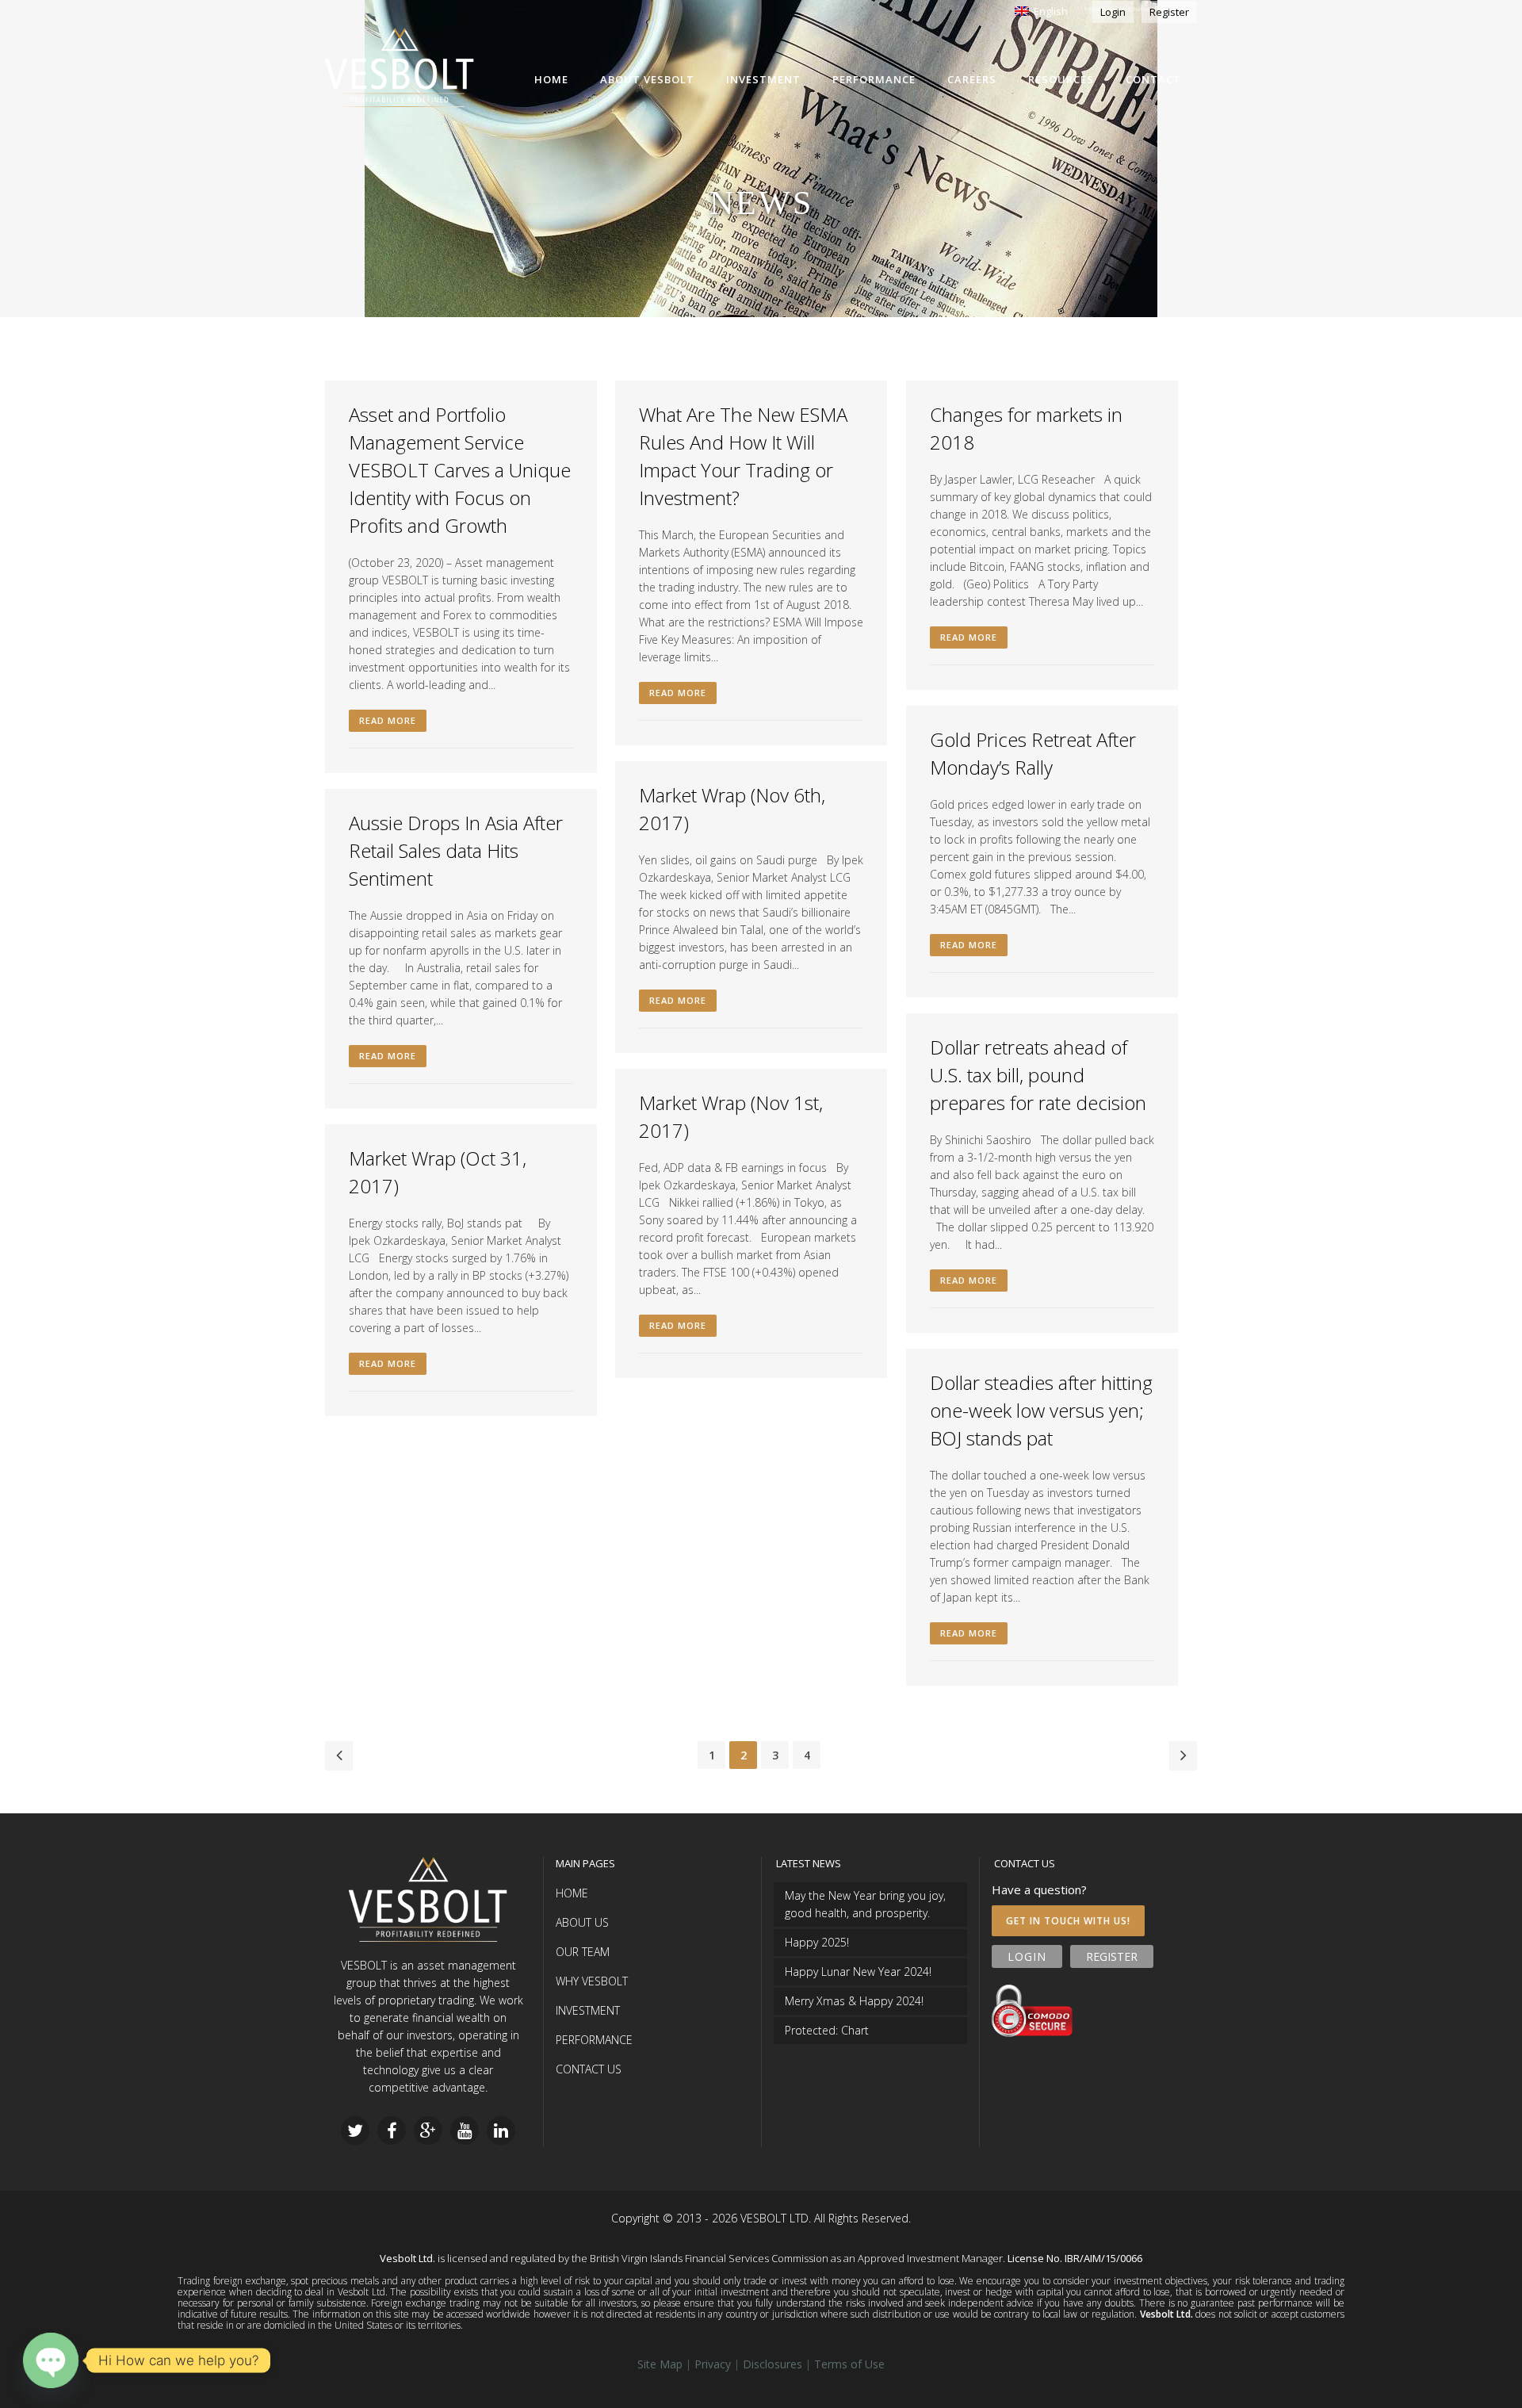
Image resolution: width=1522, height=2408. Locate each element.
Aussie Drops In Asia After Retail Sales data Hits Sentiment (456, 850)
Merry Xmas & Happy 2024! (854, 2001)
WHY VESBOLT (592, 1981)
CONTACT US (589, 2069)
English (1048, 11)
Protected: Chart (827, 2030)
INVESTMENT (588, 2010)
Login (1113, 12)
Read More (388, 720)
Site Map (660, 2364)
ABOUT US (582, 1922)
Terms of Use (849, 2364)
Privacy (713, 2364)
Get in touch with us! (1068, 1921)
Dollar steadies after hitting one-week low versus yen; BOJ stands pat (1041, 1410)
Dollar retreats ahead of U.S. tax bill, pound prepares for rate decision (1038, 1075)
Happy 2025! (817, 1942)
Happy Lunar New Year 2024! (858, 1972)
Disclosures (772, 2364)
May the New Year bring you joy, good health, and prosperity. (865, 1904)
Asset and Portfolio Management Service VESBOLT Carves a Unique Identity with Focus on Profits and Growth (460, 470)
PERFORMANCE (594, 2040)
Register (1169, 12)
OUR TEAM (583, 1952)
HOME (572, 1893)
